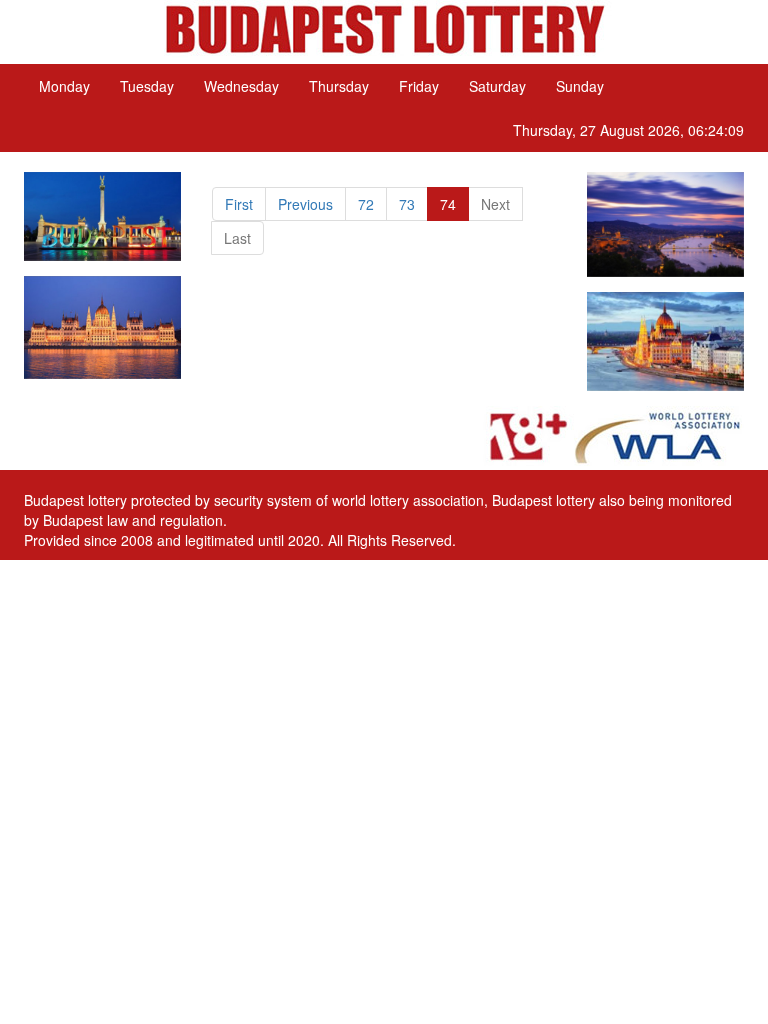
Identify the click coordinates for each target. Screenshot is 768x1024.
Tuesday (147, 86)
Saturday (497, 86)
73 (407, 204)
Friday (419, 86)
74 (448, 204)
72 (366, 204)
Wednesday (241, 86)
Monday (64, 86)
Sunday (580, 86)
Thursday (339, 86)
